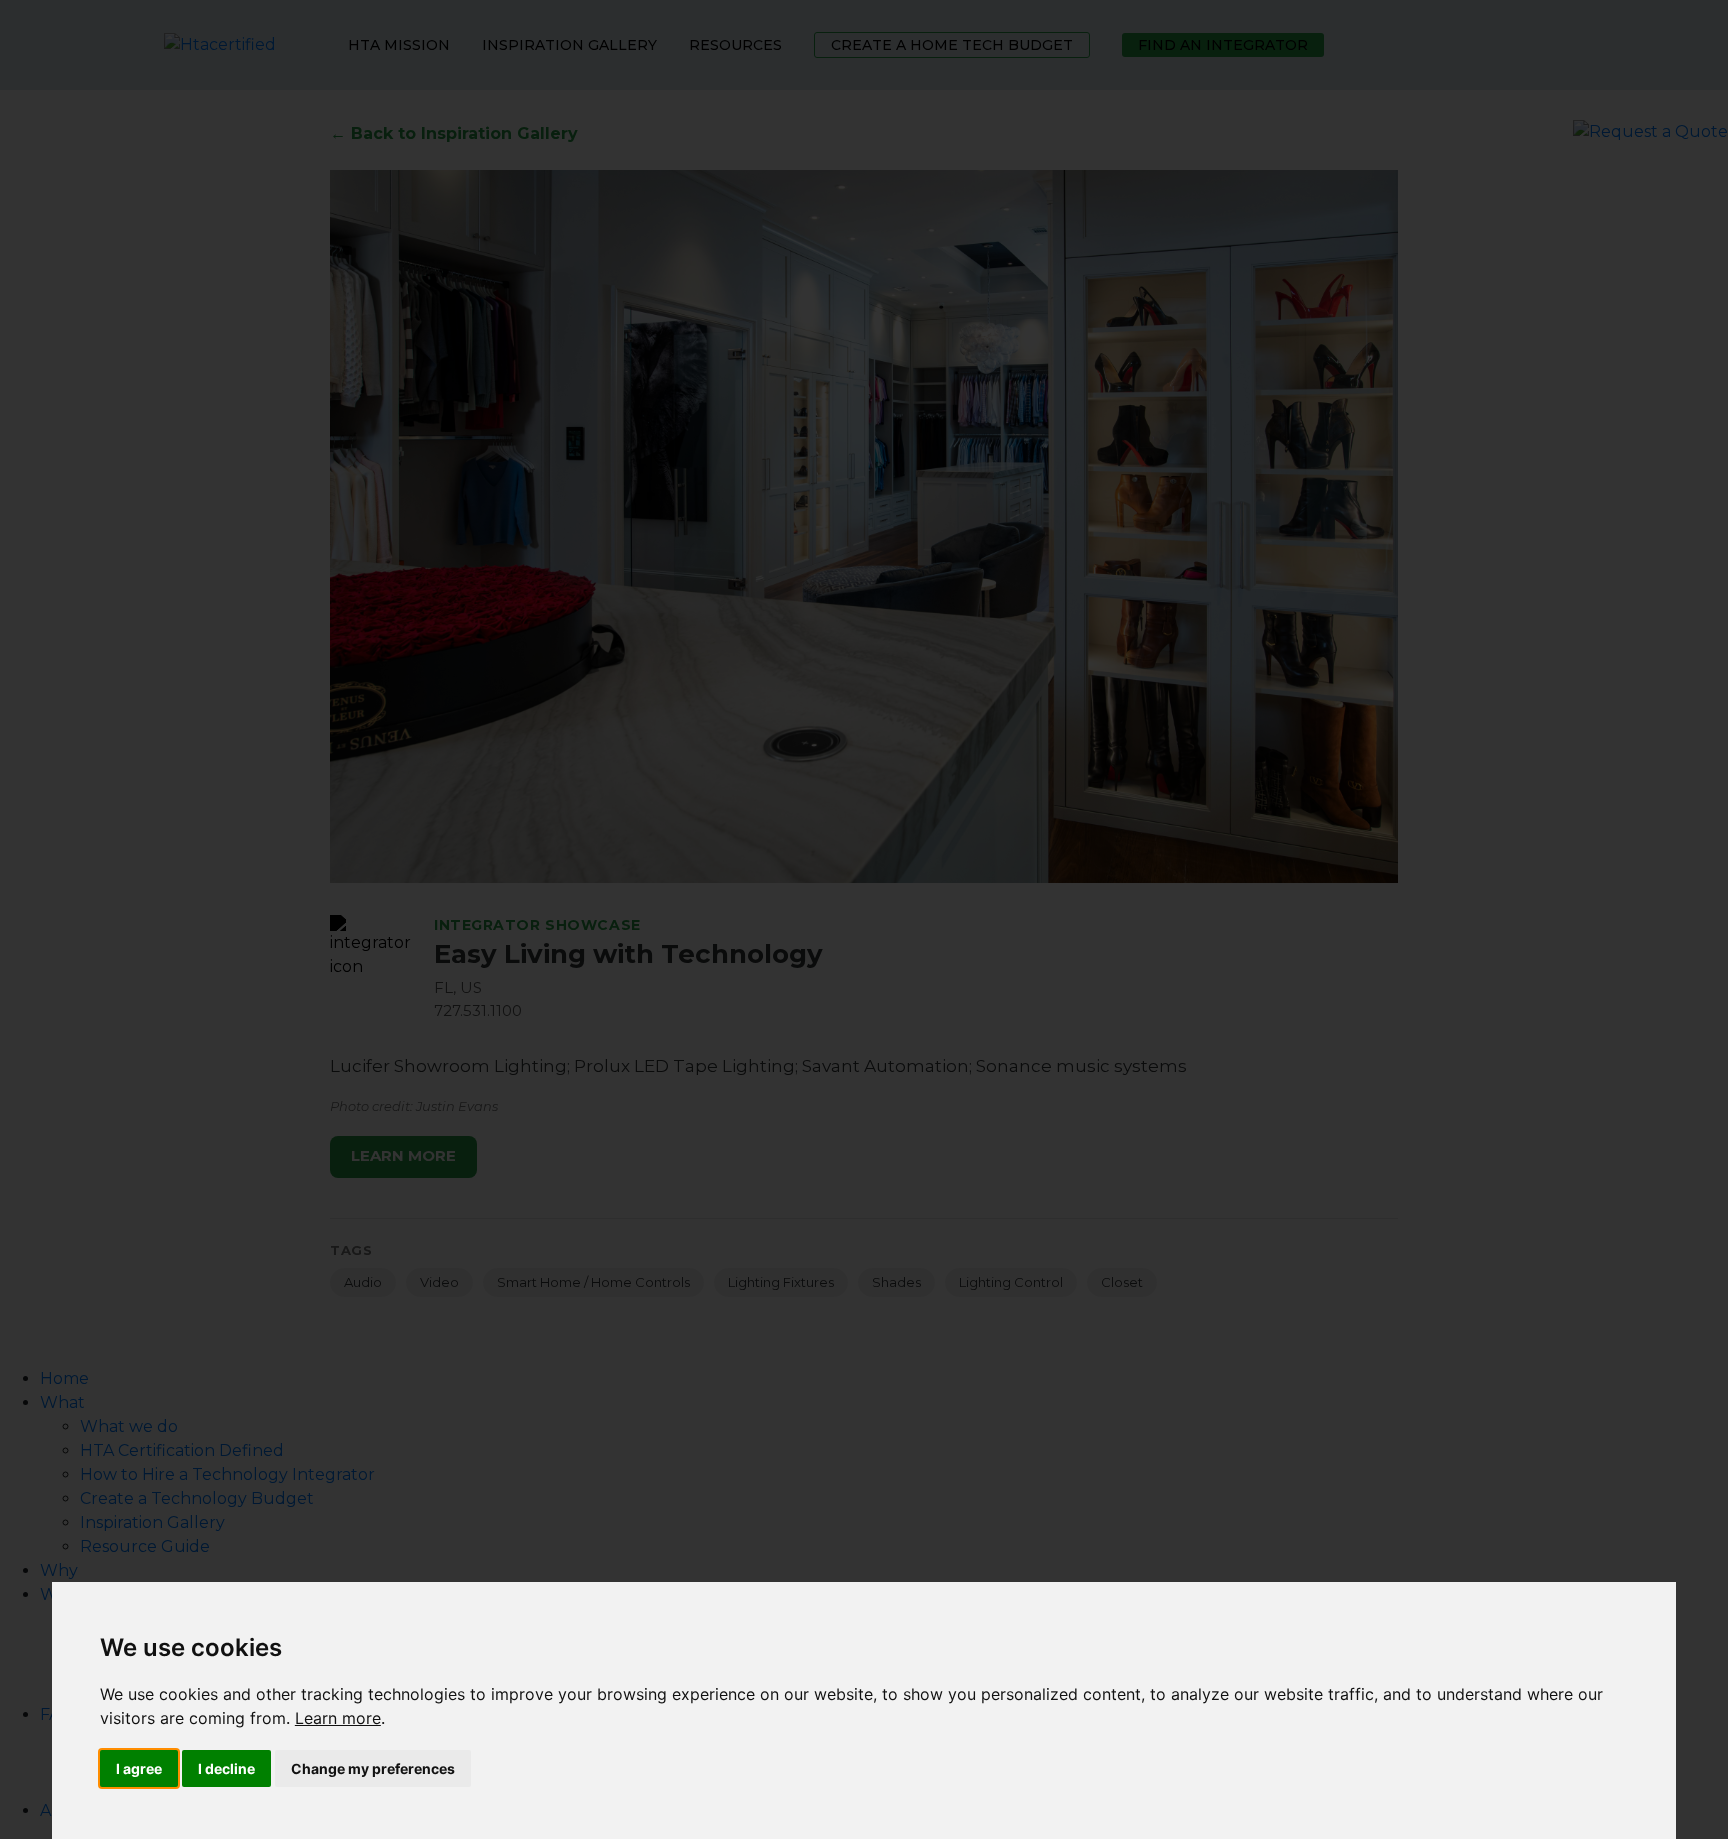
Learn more (338, 1718)
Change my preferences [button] (373, 1768)
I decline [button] (226, 1768)
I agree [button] (139, 1768)
